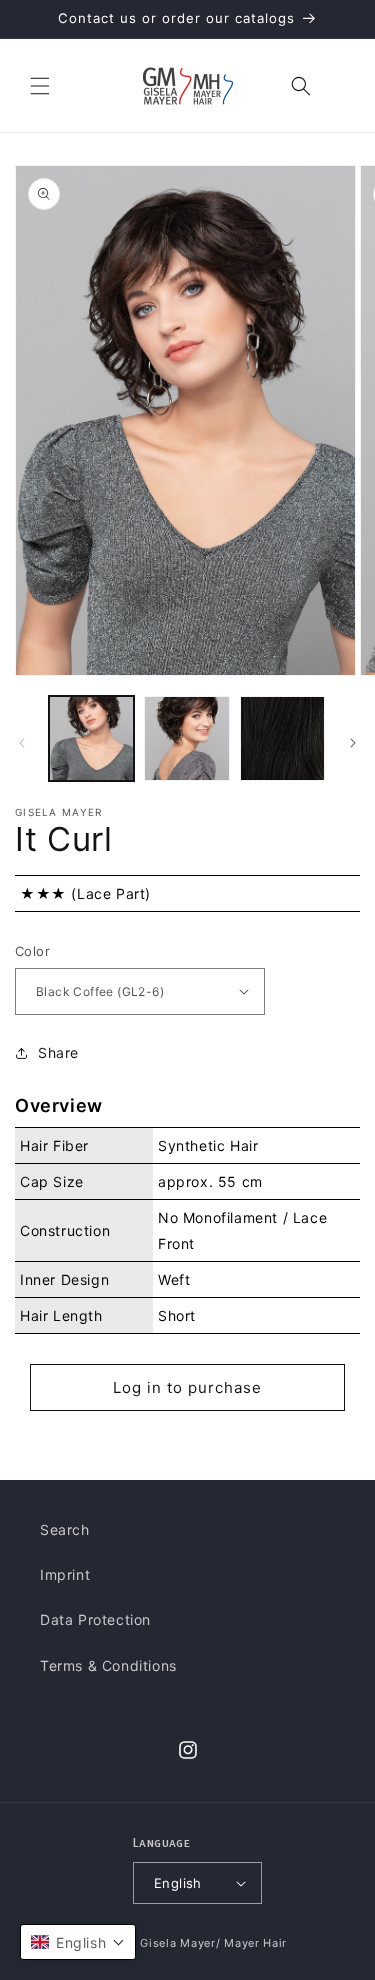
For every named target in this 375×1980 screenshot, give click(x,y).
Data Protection (95, 1619)
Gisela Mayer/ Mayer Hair (213, 1943)
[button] (40, 86)
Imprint (65, 1574)
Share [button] (58, 1052)
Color (32, 951)
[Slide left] (22, 743)
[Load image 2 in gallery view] (186, 738)
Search (65, 1529)
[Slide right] (353, 743)
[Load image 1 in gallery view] (91, 738)
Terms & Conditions (108, 1665)
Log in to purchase (187, 1387)
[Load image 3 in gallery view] (282, 738)
